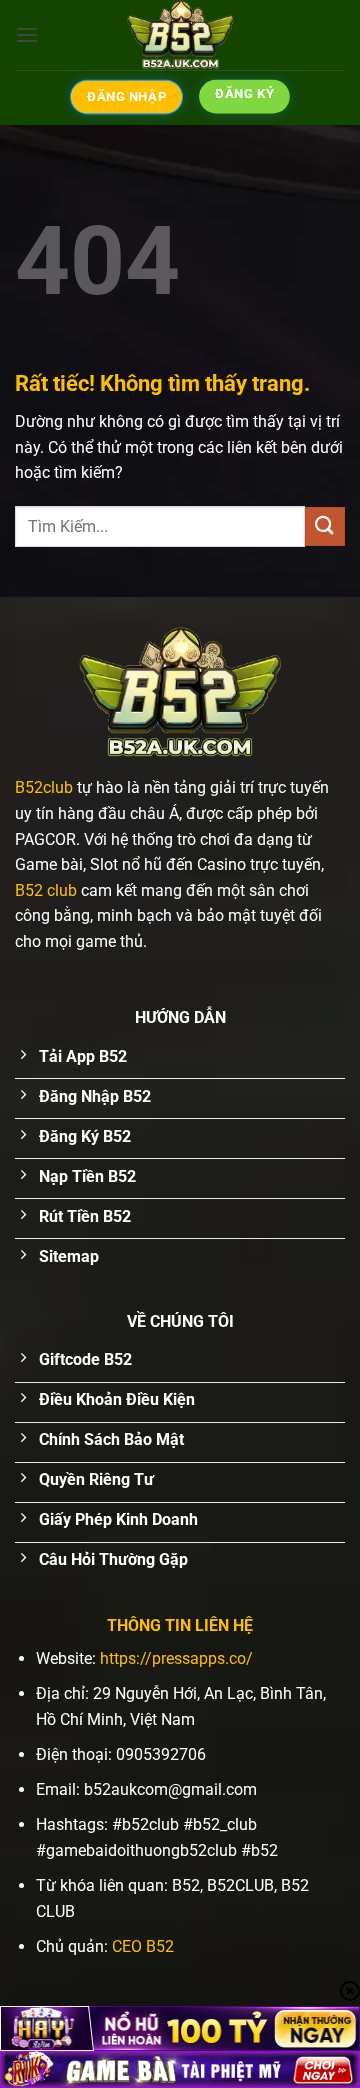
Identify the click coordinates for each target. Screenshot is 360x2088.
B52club (44, 787)
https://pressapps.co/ (176, 1658)
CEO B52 (143, 1946)
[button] (27, 34)
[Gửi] (325, 526)
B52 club (46, 890)
